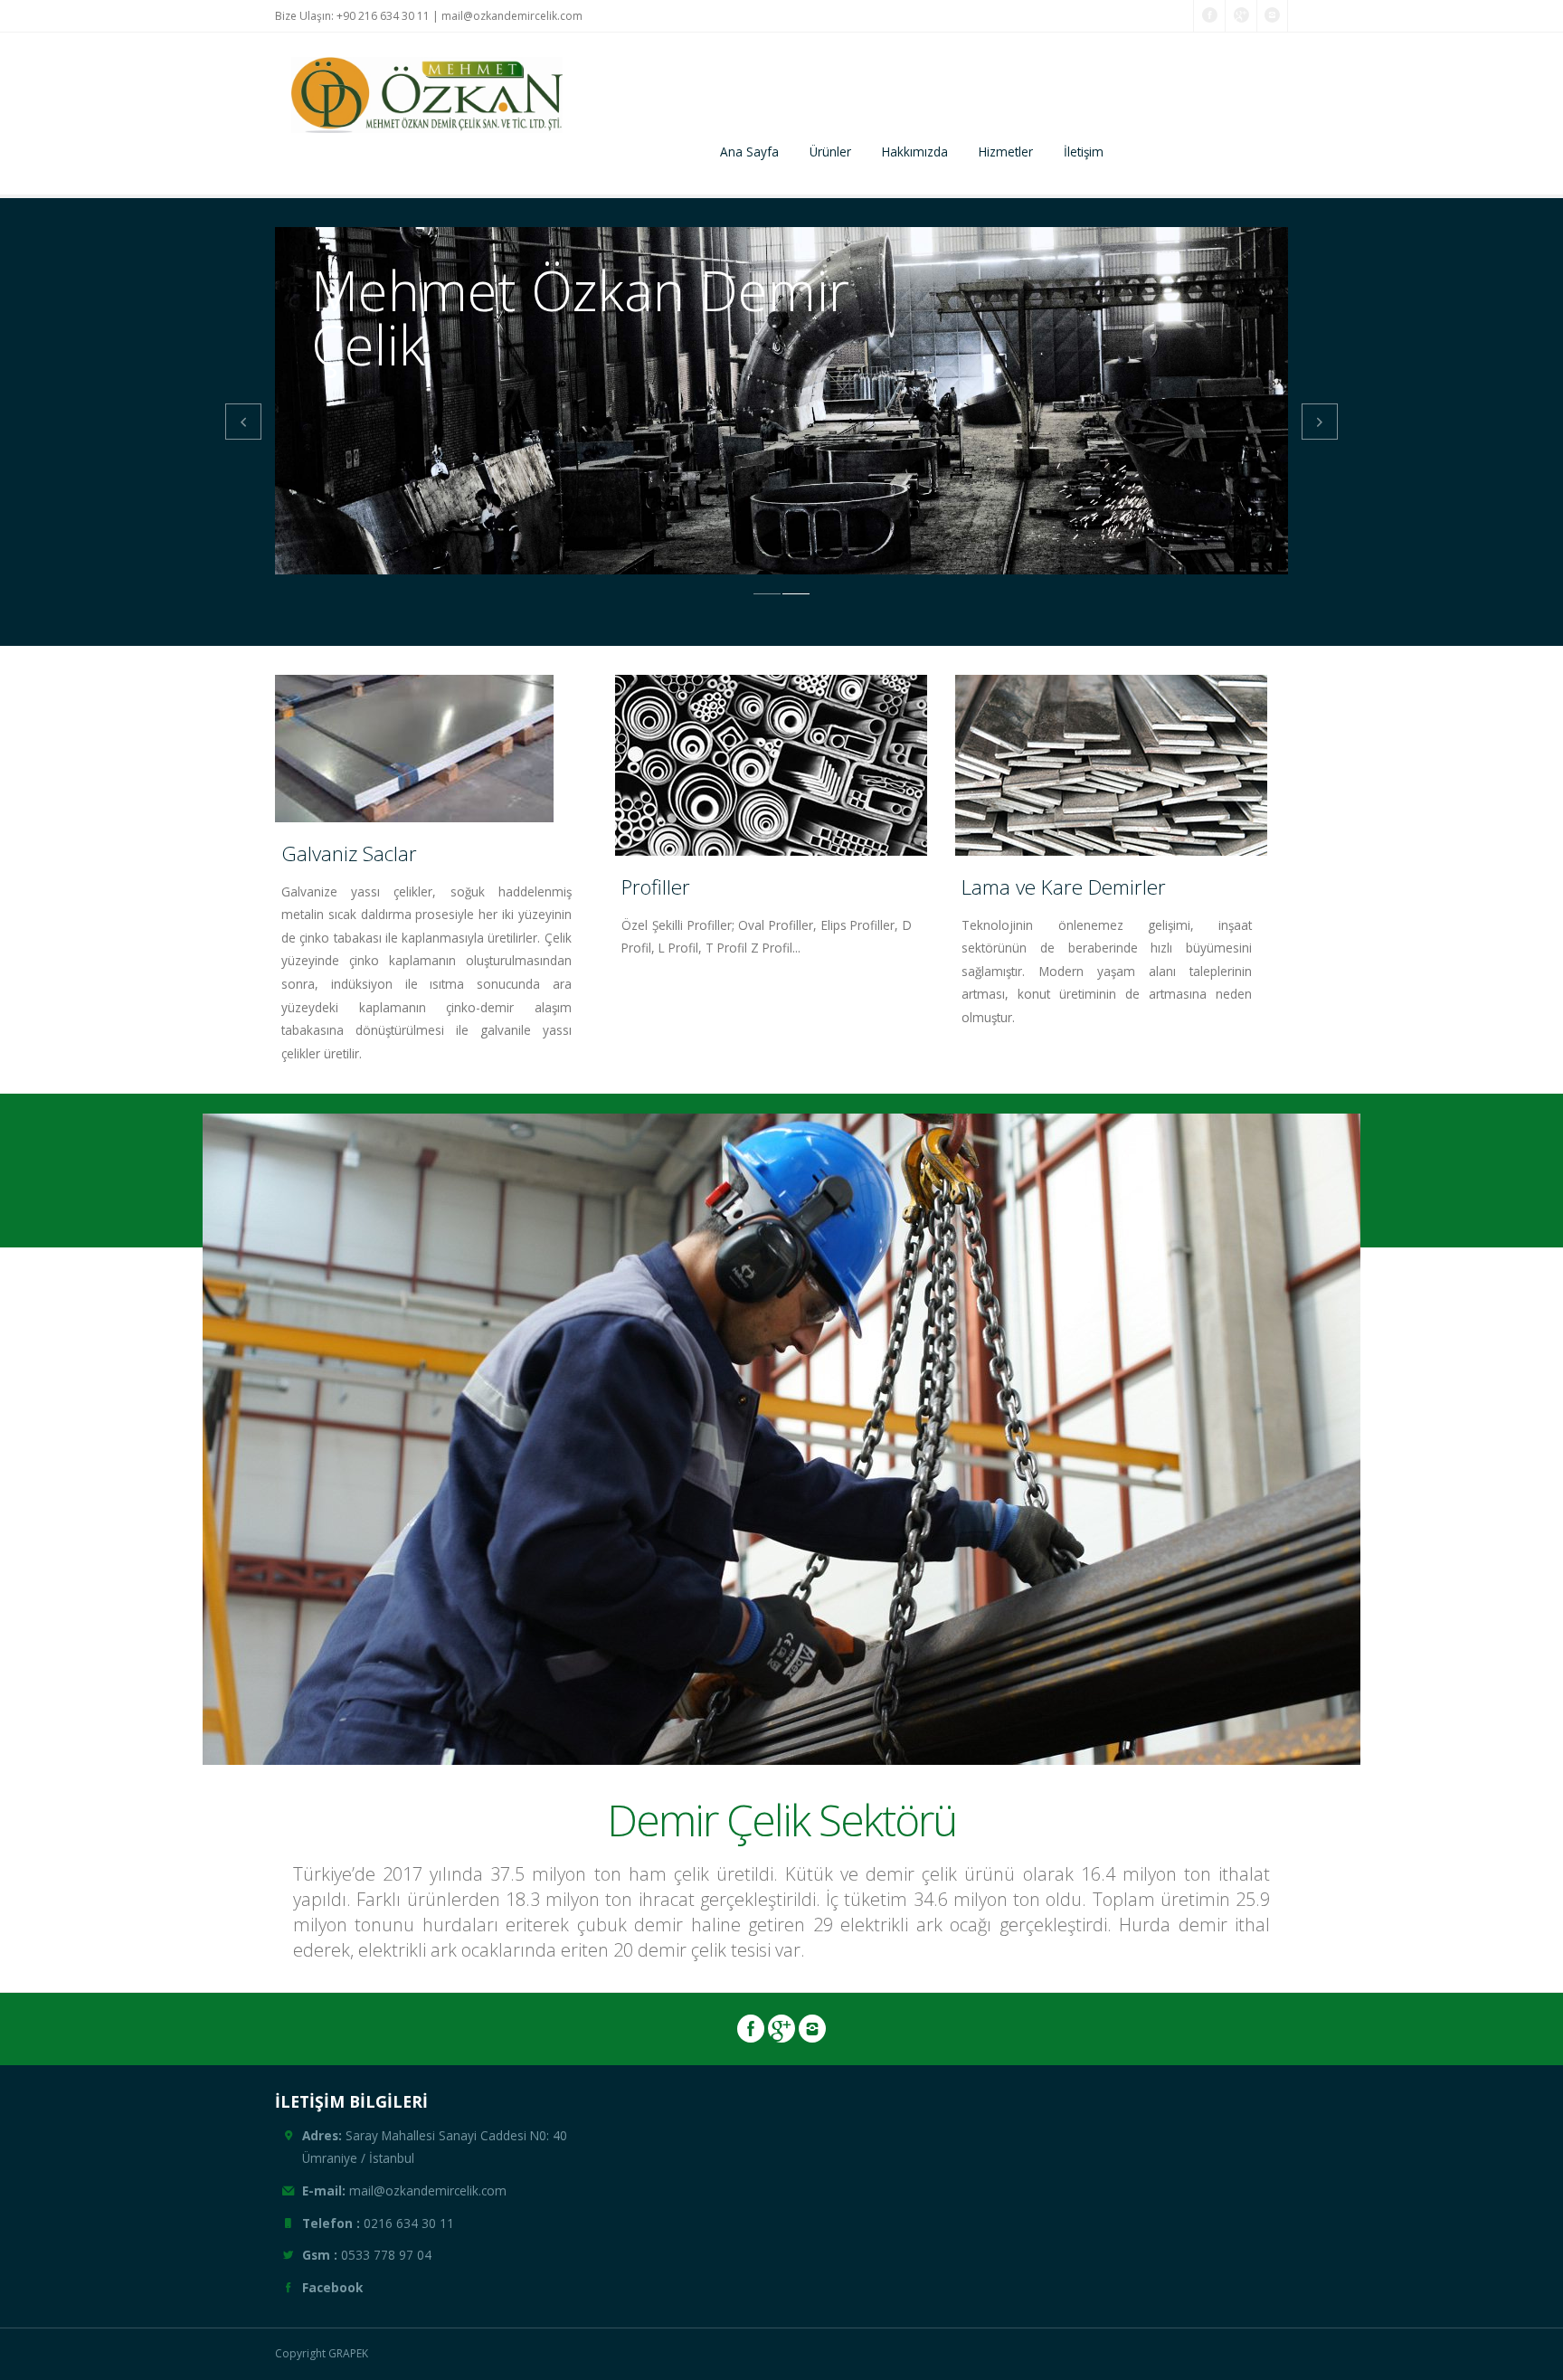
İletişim (1084, 152)
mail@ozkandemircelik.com (512, 16)
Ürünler (830, 152)
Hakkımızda (915, 152)
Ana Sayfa (749, 152)
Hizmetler (1006, 152)
